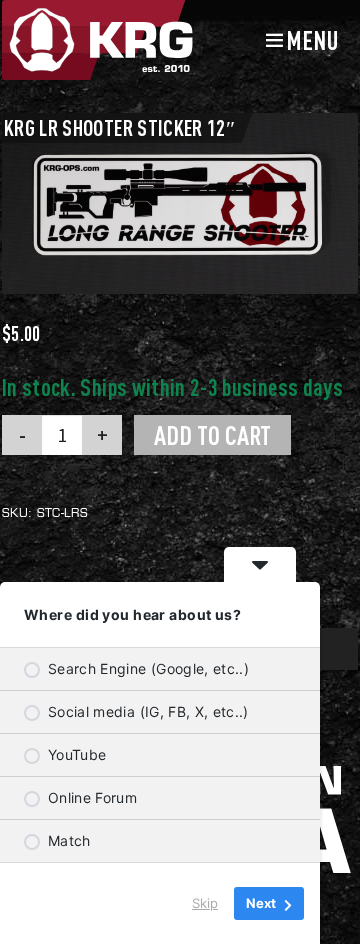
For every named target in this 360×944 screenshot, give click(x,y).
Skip (205, 903)
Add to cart (212, 435)
